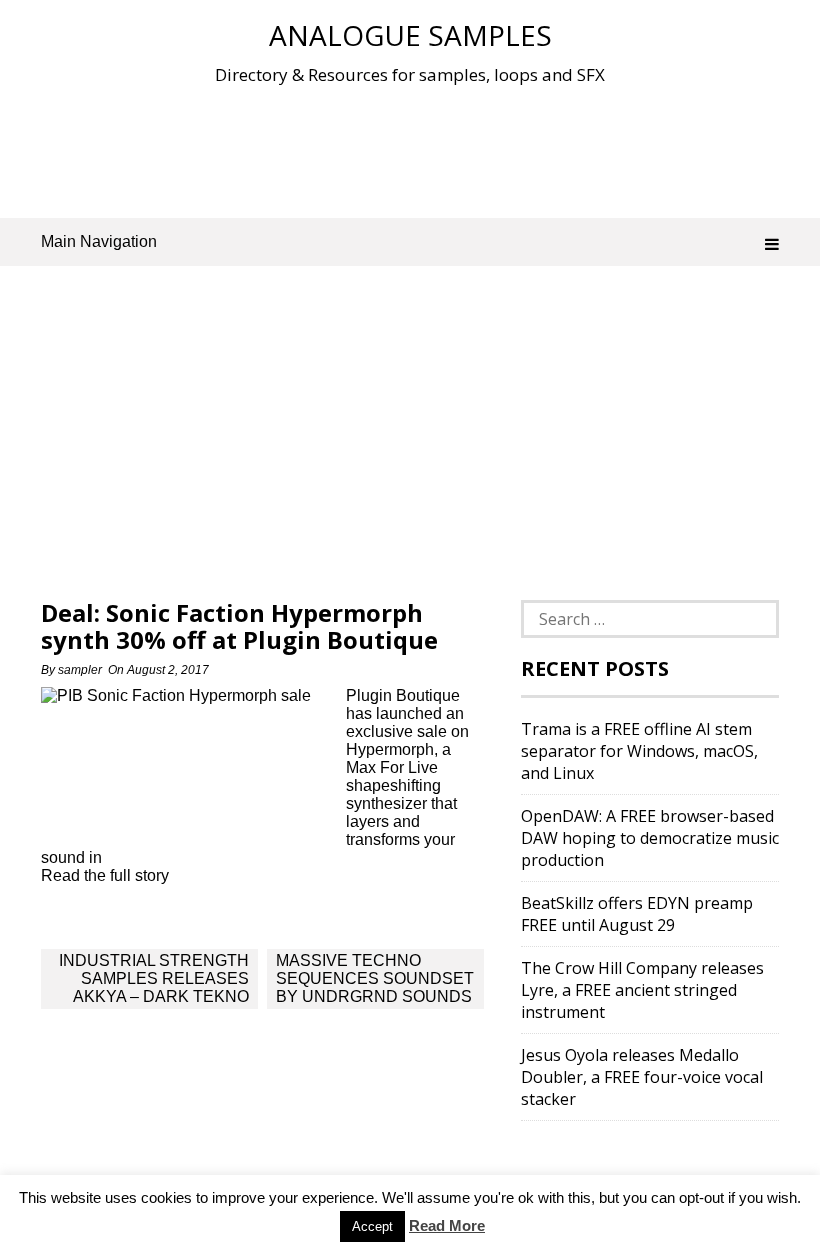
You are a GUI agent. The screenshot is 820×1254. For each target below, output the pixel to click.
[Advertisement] (410, 149)
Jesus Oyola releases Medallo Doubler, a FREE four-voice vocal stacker (642, 1077)
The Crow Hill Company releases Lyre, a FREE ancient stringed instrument (642, 990)
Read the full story (105, 875)
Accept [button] (372, 1226)
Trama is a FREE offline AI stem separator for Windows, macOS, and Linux (639, 751)
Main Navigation (99, 241)
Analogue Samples (410, 35)
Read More (447, 1225)
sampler (80, 670)
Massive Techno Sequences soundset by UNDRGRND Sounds (375, 978)
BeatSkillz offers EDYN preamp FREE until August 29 (637, 914)
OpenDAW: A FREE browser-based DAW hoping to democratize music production (650, 838)
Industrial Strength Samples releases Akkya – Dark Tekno (154, 978)
